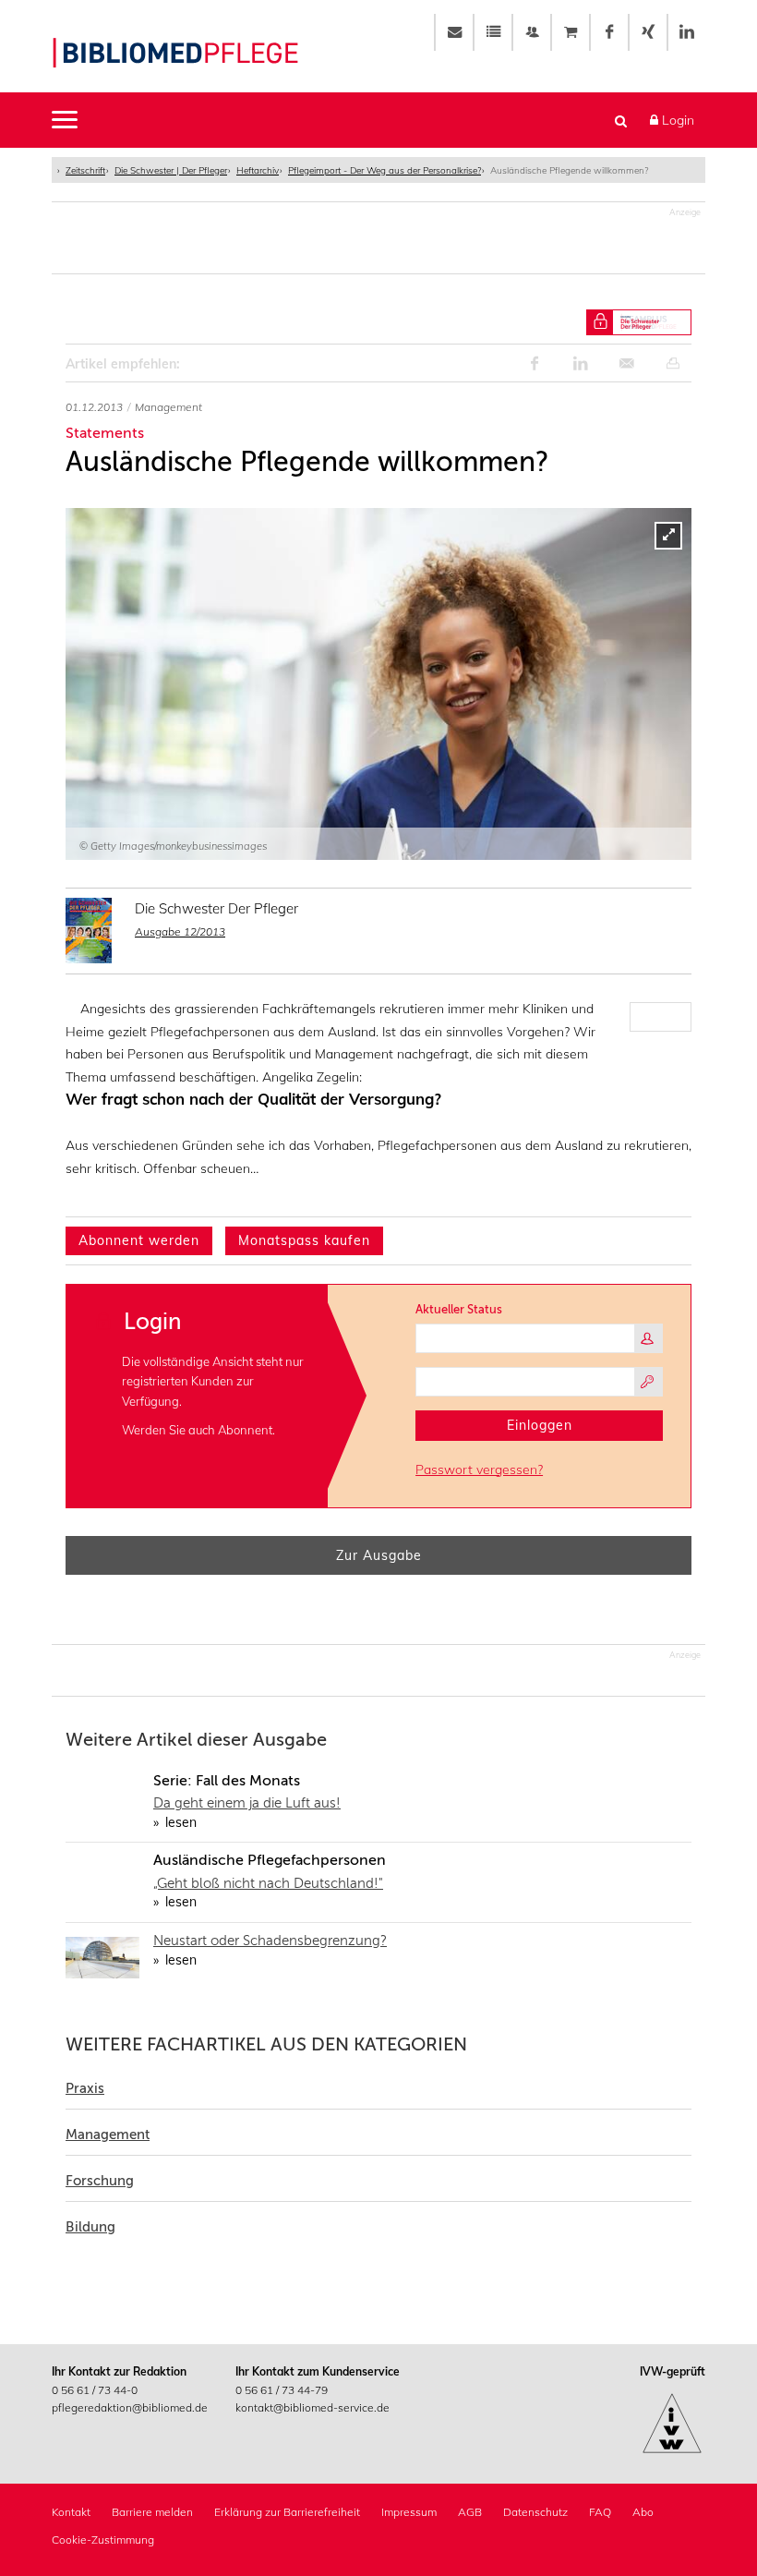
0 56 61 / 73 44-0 (95, 2390)
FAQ (600, 2512)
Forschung (100, 2181)
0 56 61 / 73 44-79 (282, 2390)
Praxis (85, 2088)
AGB (470, 2512)
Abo (643, 2512)
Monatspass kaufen (304, 1240)
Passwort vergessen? (479, 1469)
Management (108, 2135)
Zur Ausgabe (379, 1555)
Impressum (409, 2512)
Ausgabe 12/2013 (180, 931)
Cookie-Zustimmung (103, 2540)
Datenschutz (535, 2512)
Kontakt (71, 2512)
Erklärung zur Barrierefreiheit (287, 2512)
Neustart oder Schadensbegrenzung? (270, 1941)
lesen (179, 1822)
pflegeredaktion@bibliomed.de (130, 2407)
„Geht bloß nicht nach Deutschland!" (268, 1883)
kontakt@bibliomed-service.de (312, 2407)
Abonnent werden (139, 1240)
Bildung (90, 2227)
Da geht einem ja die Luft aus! (247, 1803)
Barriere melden (152, 2512)
